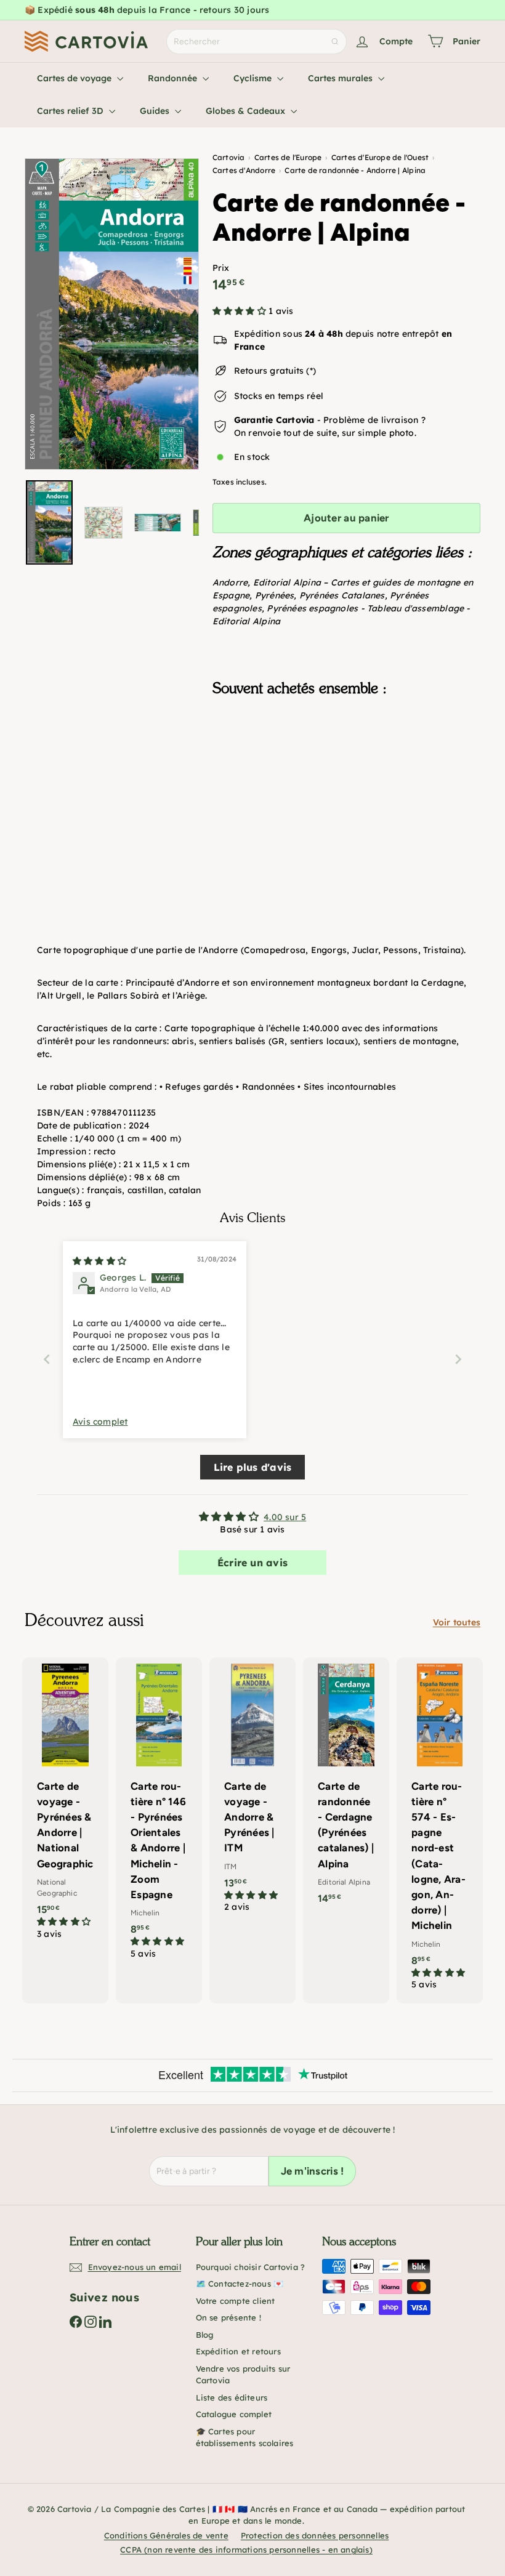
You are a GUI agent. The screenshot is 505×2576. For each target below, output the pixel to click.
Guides (156, 111)
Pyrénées (275, 595)
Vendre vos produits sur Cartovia (243, 2375)
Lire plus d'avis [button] (252, 1467)
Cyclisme (254, 78)
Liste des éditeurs (232, 2397)
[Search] (335, 42)
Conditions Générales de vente (166, 2535)
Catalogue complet (234, 2414)
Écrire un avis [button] (252, 1563)
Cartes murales (341, 78)
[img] (99, 1261)
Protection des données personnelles (315, 2535)
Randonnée (174, 78)
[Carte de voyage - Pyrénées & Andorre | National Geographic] (65, 1805)
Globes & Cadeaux (247, 111)
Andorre (230, 582)
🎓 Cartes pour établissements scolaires (245, 2437)
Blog (205, 2335)
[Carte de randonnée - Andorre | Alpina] (346, 768)
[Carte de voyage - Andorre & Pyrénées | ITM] (252, 1792)
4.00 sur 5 (285, 1517)
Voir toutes (457, 1622)
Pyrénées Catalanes (342, 595)
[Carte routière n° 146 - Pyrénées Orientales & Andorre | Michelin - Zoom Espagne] (159, 1815)
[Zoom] (112, 314)
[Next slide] (458, 1359)
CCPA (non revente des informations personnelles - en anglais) (246, 2550)
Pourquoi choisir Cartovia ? (251, 2267)
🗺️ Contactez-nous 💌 (240, 2284)
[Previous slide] (47, 1359)
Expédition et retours (238, 2351)
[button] (240, 311)
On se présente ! (228, 2317)
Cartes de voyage (75, 78)
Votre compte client (236, 2301)
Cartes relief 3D (71, 111)
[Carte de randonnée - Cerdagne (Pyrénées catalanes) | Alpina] (346, 1787)
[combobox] (257, 42)
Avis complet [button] (100, 1422)
